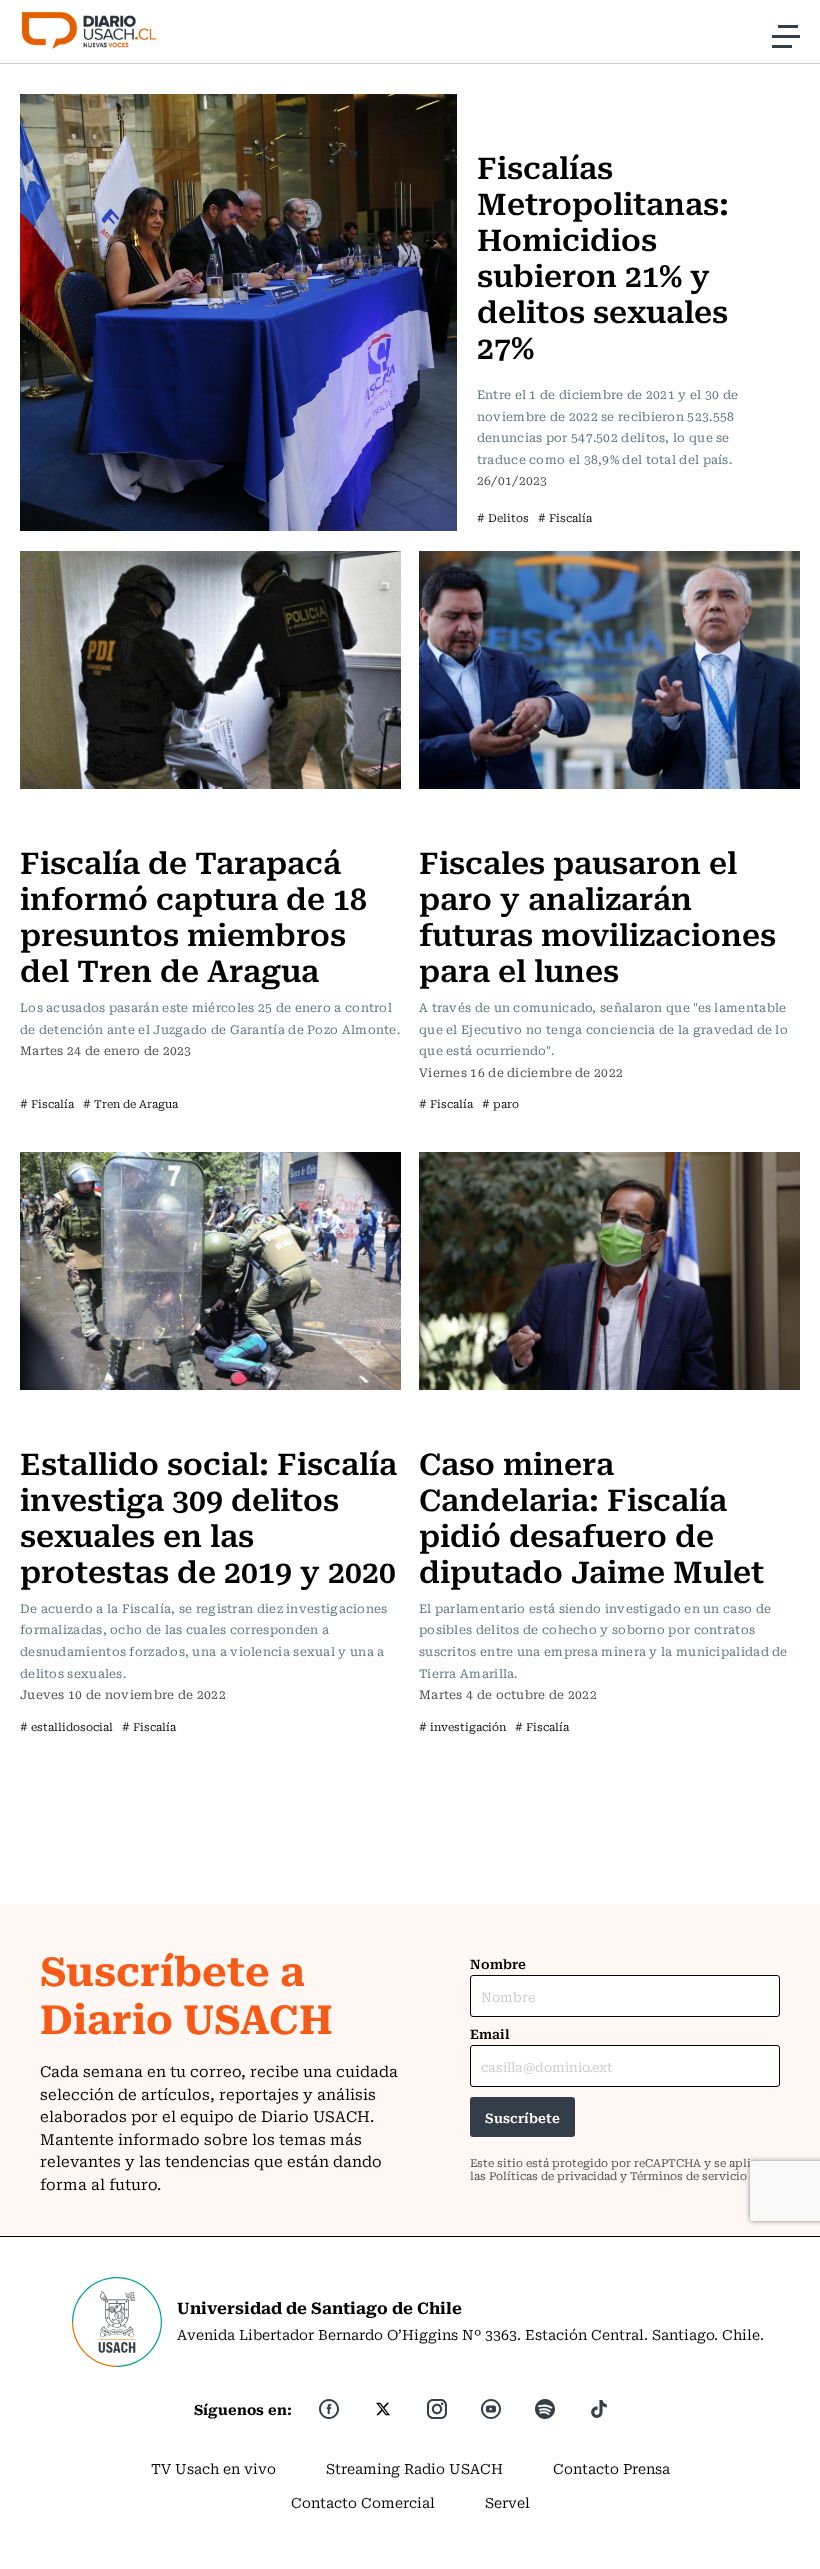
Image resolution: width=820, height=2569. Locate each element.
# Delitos (503, 517)
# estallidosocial (66, 1726)
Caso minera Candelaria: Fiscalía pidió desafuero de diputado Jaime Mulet (591, 1515)
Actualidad (520, 106)
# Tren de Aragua (130, 1103)
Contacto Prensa (611, 2468)
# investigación (462, 1726)
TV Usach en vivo (213, 2468)
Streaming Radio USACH (414, 2468)
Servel (507, 2502)
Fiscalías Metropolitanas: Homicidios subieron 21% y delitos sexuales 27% (603, 255)
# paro (500, 1103)
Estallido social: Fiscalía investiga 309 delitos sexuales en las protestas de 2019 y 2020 (208, 1515)
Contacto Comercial (363, 2502)
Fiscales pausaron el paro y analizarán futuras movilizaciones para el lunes (597, 914)
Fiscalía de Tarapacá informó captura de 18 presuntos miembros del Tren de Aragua (193, 914)
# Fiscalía (565, 517)
